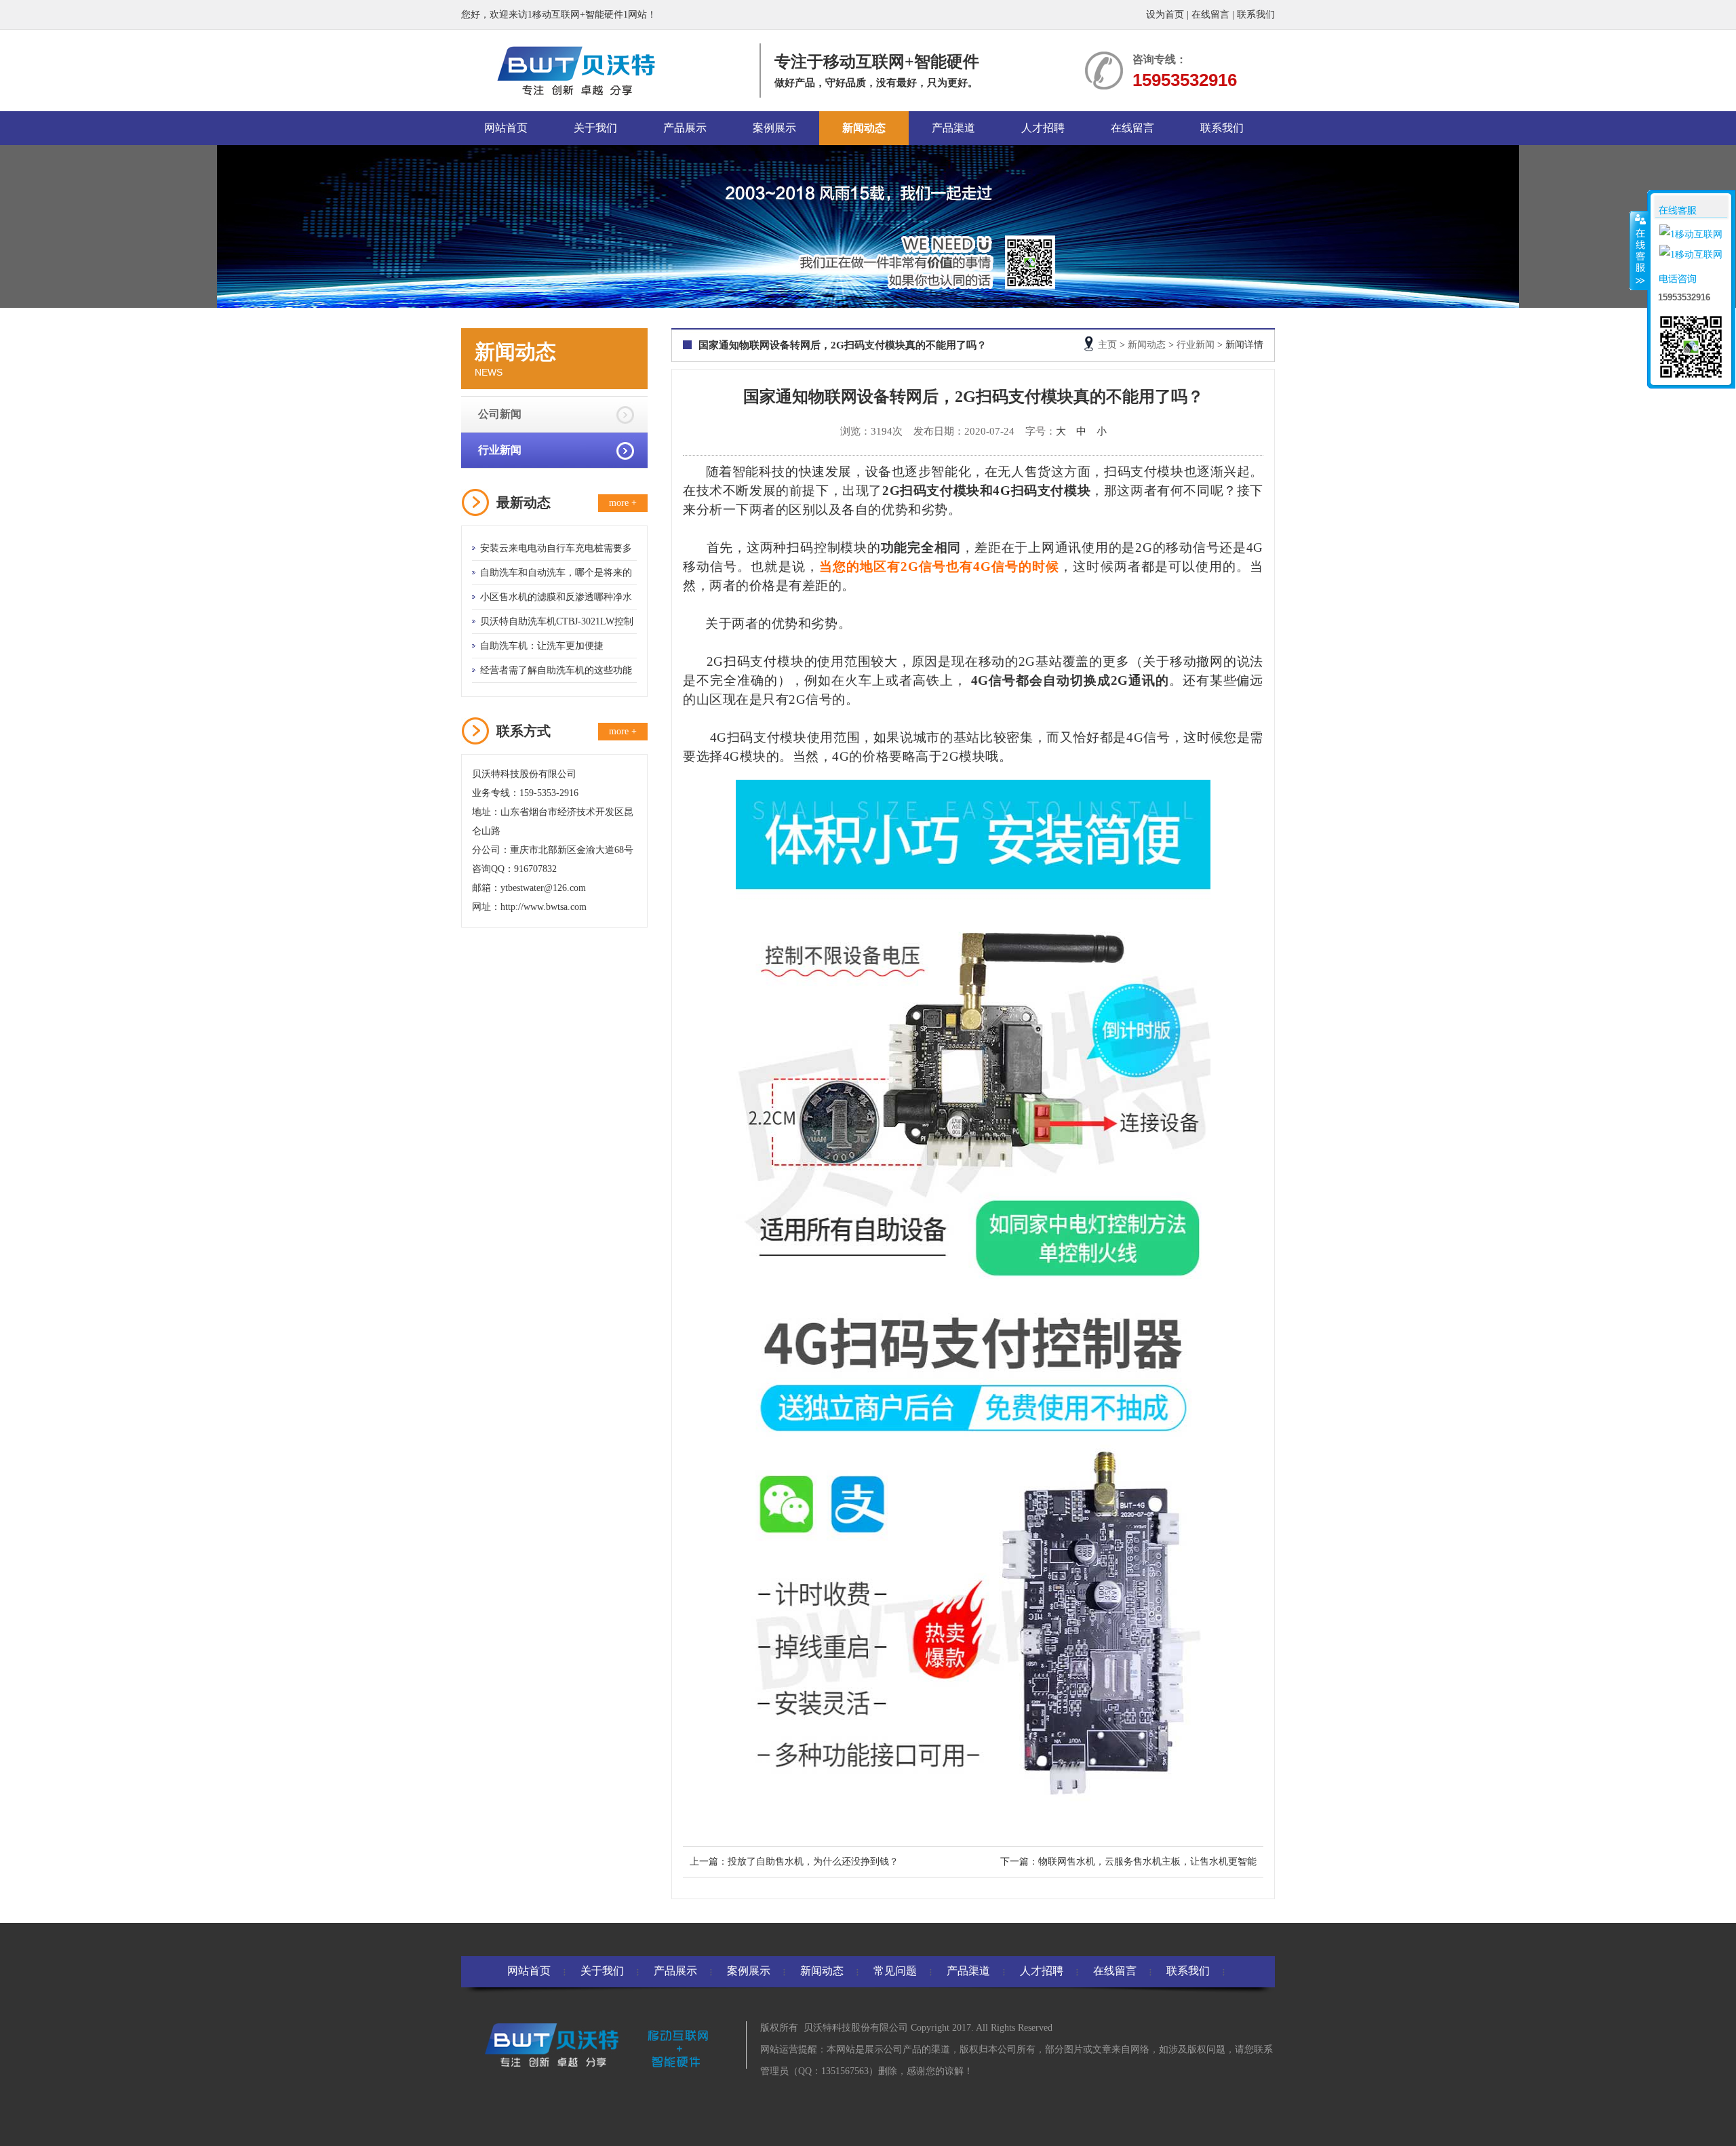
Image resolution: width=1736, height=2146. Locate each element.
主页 (1107, 345)
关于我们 (595, 128)
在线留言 (1210, 15)
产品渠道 (953, 128)
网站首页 (506, 128)
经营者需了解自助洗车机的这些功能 (556, 670)
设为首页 (1165, 15)
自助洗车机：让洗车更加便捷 (542, 646)
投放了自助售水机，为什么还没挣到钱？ (813, 1862)
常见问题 (895, 1971)
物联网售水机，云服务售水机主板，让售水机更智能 (1147, 1862)
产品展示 (685, 128)
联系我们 (1256, 15)
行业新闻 (500, 450)
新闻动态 (864, 128)
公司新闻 (500, 414)
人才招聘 (1043, 128)
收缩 (1639, 250)
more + (623, 503)
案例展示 (774, 128)
